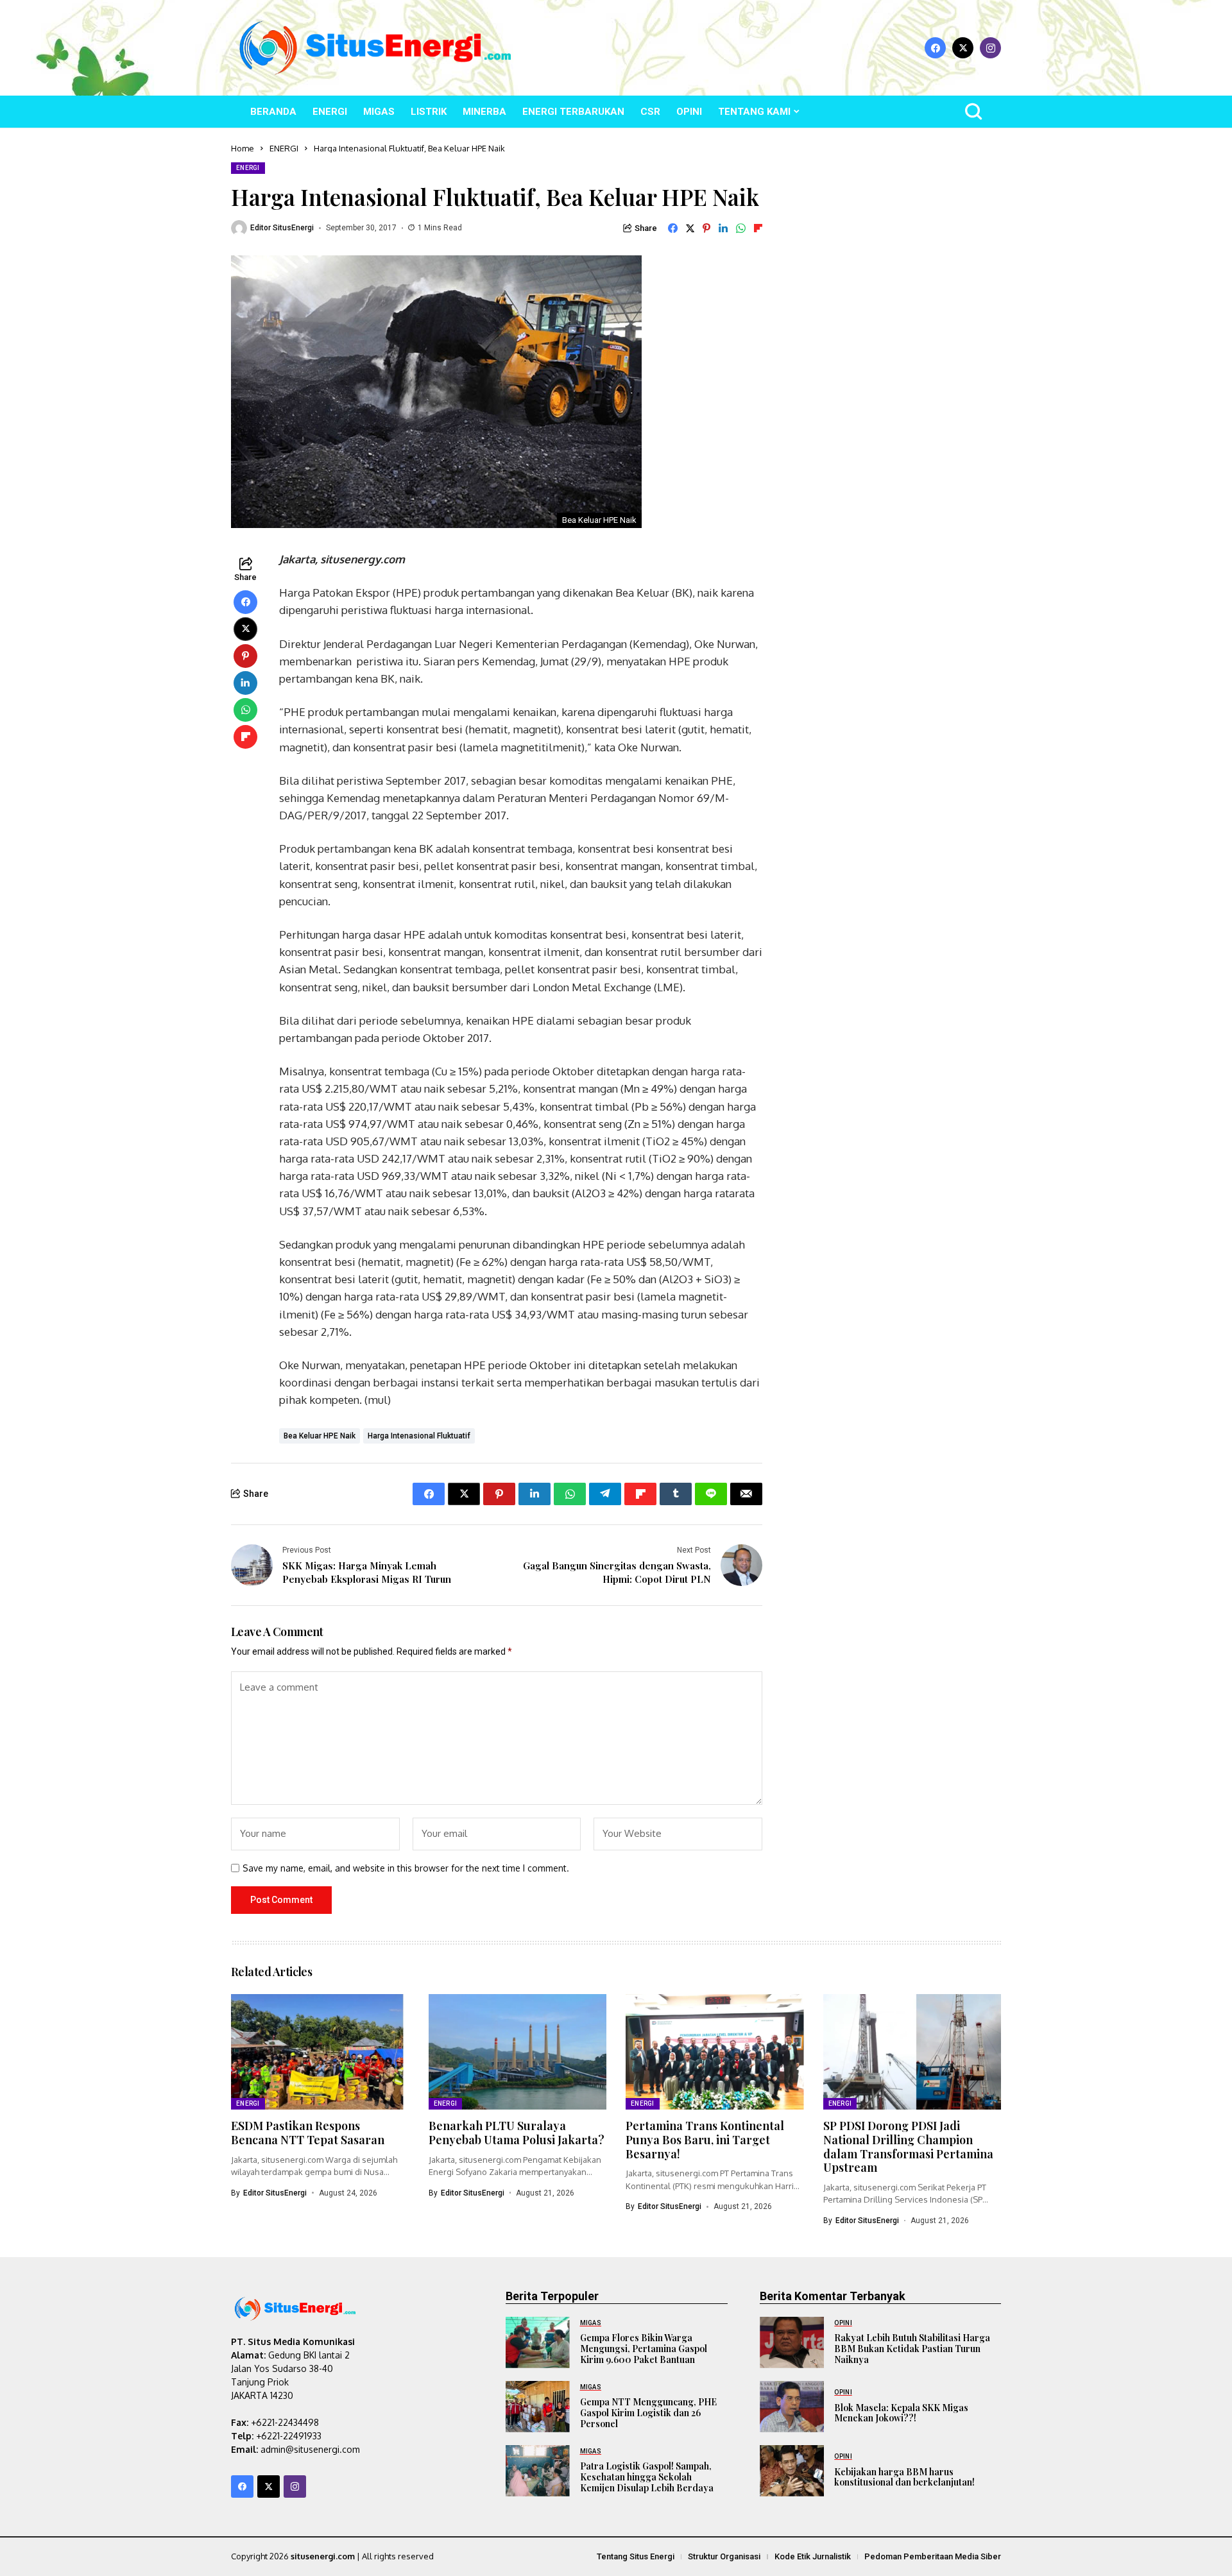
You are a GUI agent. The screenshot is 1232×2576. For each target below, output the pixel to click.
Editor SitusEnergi (282, 228)
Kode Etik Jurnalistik (813, 2556)
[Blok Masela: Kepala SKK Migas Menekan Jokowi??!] (792, 2407)
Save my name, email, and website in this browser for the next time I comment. (406, 1868)
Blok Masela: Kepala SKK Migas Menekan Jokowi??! (901, 2413)
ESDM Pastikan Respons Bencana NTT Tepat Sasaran (308, 2133)
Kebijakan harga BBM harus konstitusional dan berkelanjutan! (904, 2477)
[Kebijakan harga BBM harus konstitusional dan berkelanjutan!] (792, 2471)
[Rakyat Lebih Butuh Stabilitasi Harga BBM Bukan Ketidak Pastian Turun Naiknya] (792, 2342)
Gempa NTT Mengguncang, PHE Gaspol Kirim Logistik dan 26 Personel (648, 2413)
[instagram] (990, 48)
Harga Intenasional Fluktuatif (419, 1436)
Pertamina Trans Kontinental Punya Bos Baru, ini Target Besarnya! (705, 2139)
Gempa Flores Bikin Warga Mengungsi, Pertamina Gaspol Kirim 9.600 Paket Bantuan (644, 2349)
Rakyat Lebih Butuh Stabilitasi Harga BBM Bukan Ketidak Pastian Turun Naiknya (912, 2349)
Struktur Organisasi (724, 2556)
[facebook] (935, 48)
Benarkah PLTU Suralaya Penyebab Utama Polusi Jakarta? (517, 2133)
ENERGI (284, 148)
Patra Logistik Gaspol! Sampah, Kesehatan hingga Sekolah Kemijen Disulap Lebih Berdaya (647, 2477)
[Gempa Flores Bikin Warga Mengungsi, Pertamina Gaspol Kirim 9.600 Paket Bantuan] (538, 2342)
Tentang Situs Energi (636, 2556)
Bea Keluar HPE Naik (320, 1436)
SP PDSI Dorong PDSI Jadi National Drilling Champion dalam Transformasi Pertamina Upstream (908, 2146)
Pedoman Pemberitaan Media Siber (933, 2556)
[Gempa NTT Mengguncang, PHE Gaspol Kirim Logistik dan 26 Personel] (538, 2407)
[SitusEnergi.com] (375, 48)
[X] (963, 48)
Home (243, 148)
